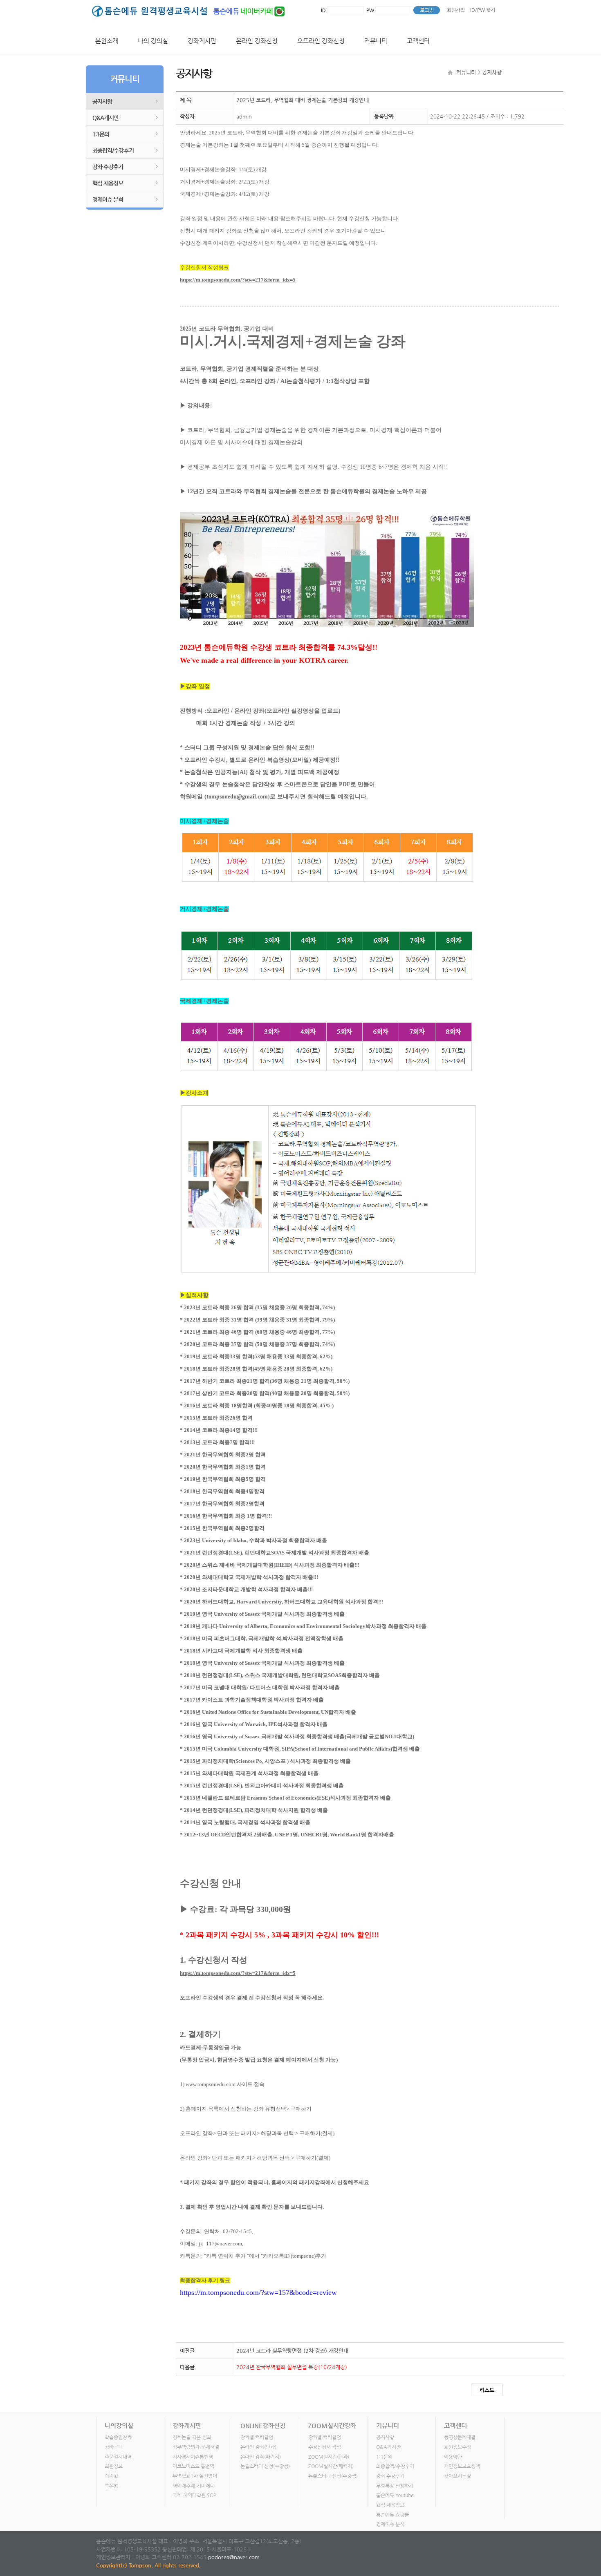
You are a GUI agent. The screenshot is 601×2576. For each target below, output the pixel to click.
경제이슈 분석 (108, 199)
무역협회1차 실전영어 (195, 2476)
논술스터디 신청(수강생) (265, 2466)
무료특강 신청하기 (395, 2486)
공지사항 (102, 101)
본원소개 (107, 41)
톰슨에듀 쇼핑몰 (392, 2515)
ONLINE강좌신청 (263, 2425)
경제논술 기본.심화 (192, 2437)
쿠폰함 (111, 2486)
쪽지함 (111, 2476)
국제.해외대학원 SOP (194, 2495)
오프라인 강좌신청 (321, 41)
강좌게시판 (202, 41)
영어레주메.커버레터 (194, 2486)
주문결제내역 (118, 2457)
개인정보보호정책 (462, 2466)
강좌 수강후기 (108, 167)
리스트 (487, 2390)
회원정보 (114, 2466)
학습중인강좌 (118, 2437)
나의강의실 (119, 2425)
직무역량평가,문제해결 (196, 2447)
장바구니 (114, 2447)
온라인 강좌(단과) (258, 2447)
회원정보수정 (457, 2447)
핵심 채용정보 (108, 183)
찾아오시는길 (457, 2476)
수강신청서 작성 (325, 2447)
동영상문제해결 (460, 2437)
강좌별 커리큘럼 (257, 2437)
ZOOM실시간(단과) (329, 2457)
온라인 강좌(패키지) (261, 2457)
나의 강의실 (153, 41)
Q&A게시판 (105, 118)
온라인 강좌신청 (257, 41)
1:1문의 (101, 134)
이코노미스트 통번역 (193, 2466)
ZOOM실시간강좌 (332, 2425)
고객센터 (418, 41)
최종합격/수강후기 (113, 150)
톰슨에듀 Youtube (395, 2495)
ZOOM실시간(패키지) (331, 2466)
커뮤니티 (376, 41)
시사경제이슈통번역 (193, 2457)
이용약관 (453, 2457)
